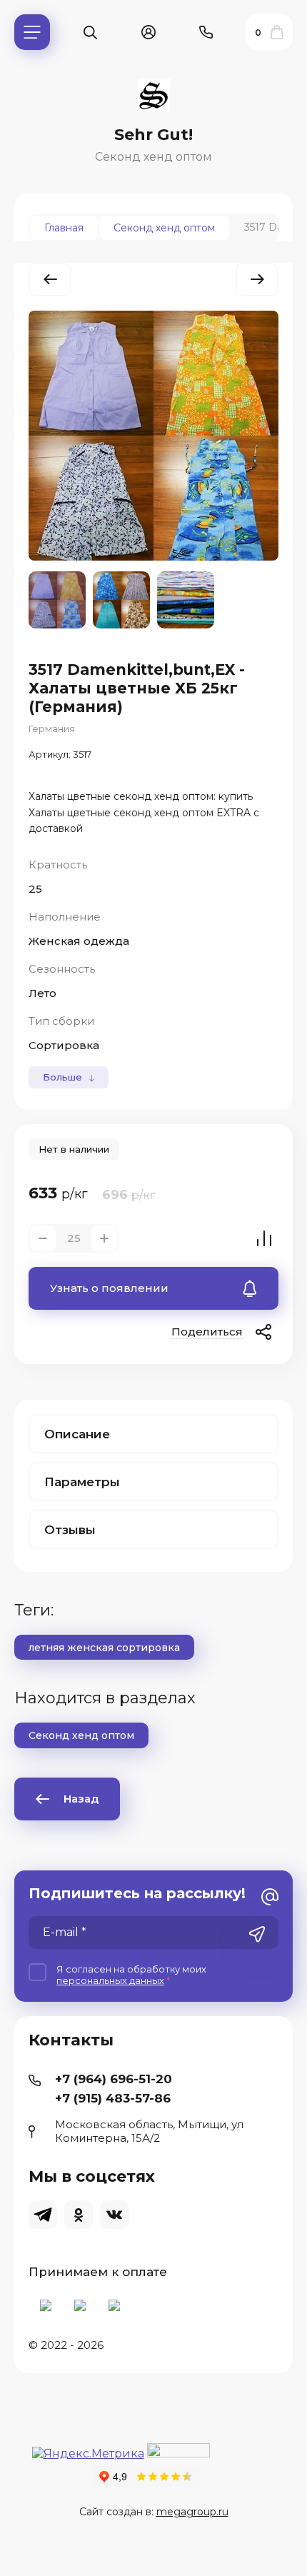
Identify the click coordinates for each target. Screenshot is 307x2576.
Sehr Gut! (153, 135)
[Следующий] (257, 280)
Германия (52, 728)
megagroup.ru (192, 2512)
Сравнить (264, 1238)
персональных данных (110, 1980)
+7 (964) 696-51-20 (114, 2079)
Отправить (257, 1934)
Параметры (82, 1482)
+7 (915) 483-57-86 (113, 2098)
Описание (77, 1434)
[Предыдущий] (50, 280)
